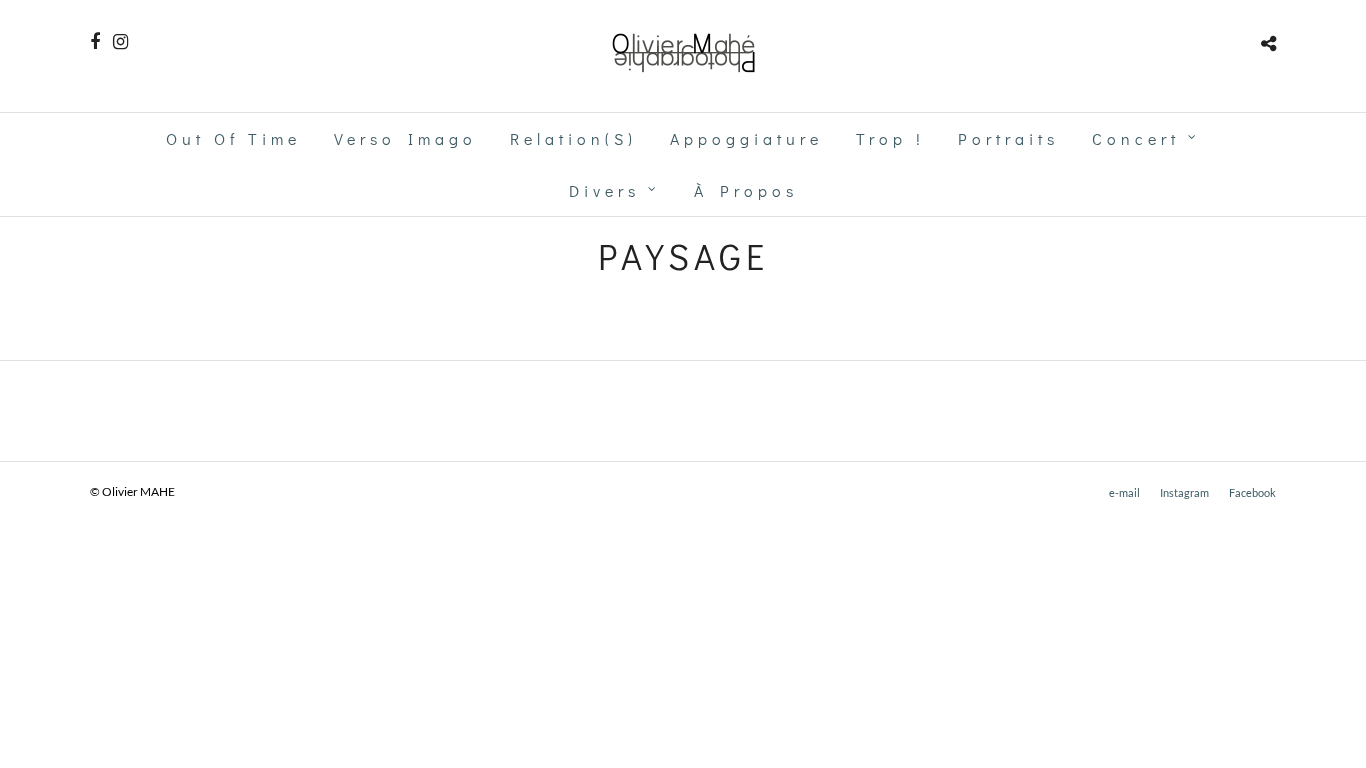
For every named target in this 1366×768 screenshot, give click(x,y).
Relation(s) (573, 138)
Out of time (233, 138)
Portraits (1008, 138)
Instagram (1184, 492)
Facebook (1252, 492)
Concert (1136, 138)
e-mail (1124, 492)
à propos (746, 190)
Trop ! (890, 138)
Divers (604, 190)
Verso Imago (405, 138)
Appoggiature (746, 138)
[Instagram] (120, 42)
